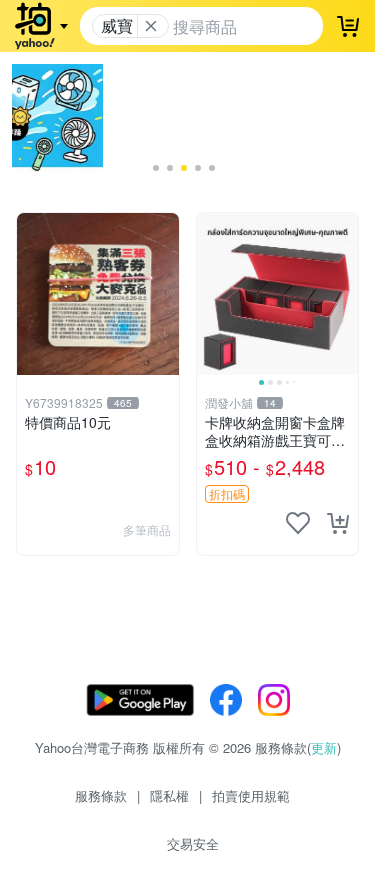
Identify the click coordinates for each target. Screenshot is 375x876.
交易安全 (193, 843)
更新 (324, 747)
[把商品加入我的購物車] (338, 523)
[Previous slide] (210, 294)
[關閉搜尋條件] (151, 26)
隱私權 (169, 795)
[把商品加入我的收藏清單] (298, 523)
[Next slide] (345, 294)
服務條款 (101, 795)
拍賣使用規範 (251, 795)
